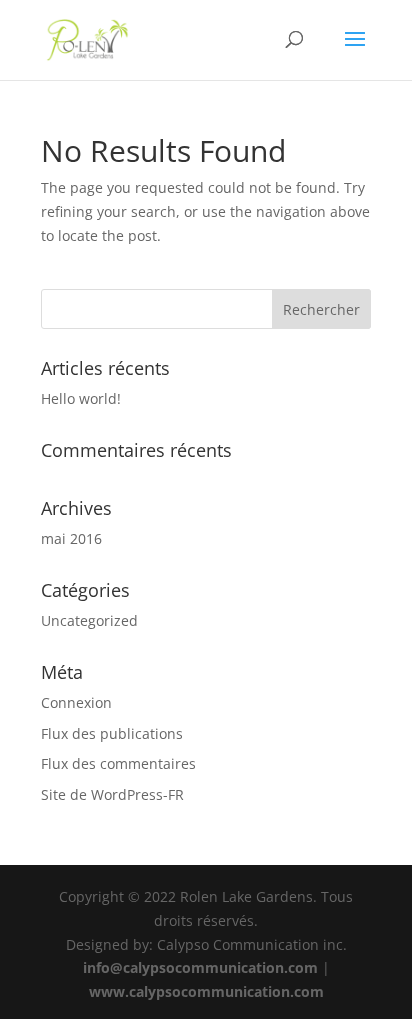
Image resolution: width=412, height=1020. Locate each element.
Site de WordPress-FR (112, 794)
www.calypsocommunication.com (206, 991)
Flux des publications (112, 733)
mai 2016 (71, 538)
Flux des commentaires (118, 763)
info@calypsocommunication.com (200, 967)
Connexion (76, 702)
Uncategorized (89, 620)
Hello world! (81, 398)
